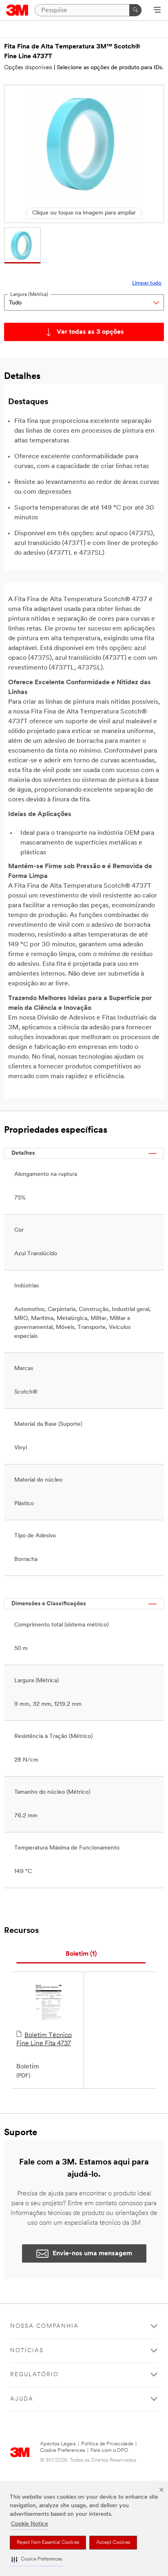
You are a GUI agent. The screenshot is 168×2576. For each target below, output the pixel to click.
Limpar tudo (147, 283)
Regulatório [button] (34, 2375)
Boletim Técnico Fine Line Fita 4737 (44, 2040)
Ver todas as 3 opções (90, 332)
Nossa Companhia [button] (44, 2326)
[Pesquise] (135, 10)
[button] (37, 2560)
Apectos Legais (58, 2444)
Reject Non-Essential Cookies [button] (48, 2543)
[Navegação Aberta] (157, 11)
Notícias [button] (27, 2351)
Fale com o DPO (109, 2450)
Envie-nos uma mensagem (92, 2254)
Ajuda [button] (22, 2399)
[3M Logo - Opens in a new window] (17, 10)
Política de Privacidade (107, 2444)
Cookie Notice (30, 2524)
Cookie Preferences (63, 2450)
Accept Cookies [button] (113, 2543)
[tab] (81, 1954)
